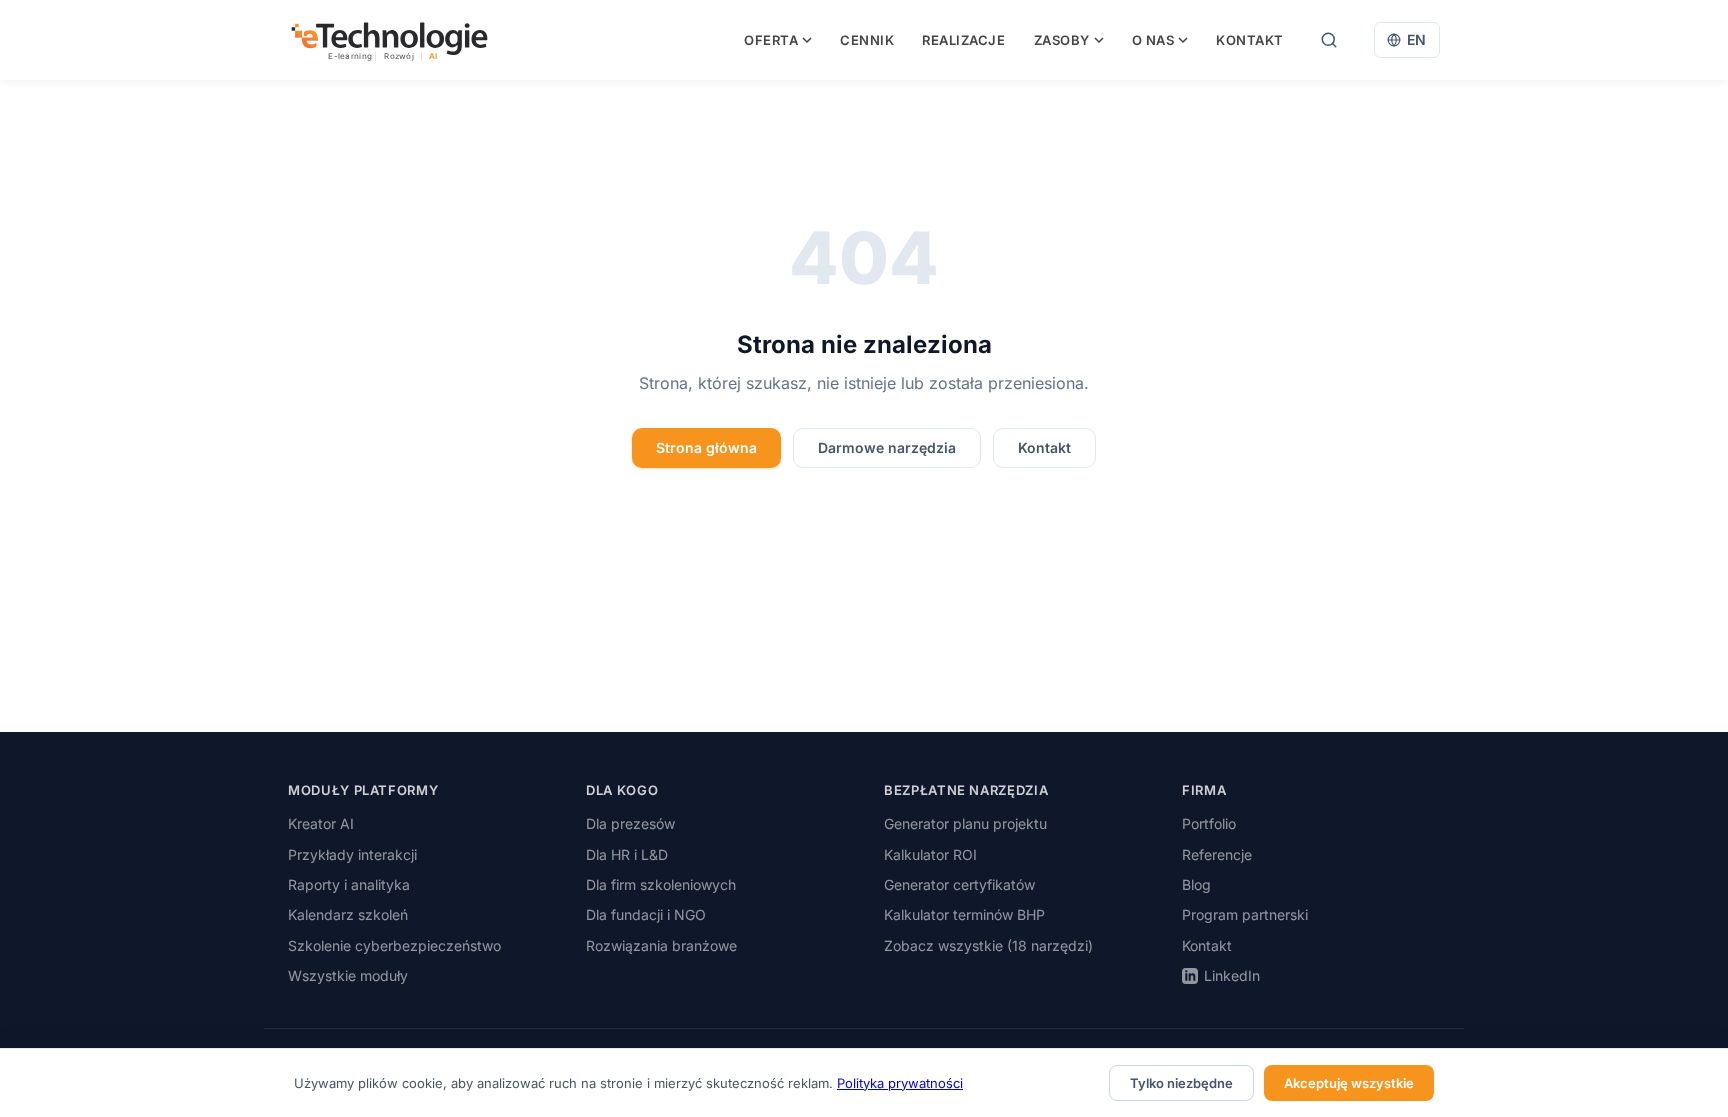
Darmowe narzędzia (887, 447)
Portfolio (1209, 823)
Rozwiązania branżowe (661, 945)
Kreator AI (321, 823)
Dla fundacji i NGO (646, 914)
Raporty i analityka (349, 884)
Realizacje (963, 40)
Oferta (771, 40)
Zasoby (1062, 40)
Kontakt (1250, 40)
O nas (1153, 40)
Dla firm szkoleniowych (661, 884)
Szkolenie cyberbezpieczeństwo (394, 945)
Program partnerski (1245, 914)
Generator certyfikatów (959, 884)
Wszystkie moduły (348, 975)
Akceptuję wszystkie (1349, 1083)
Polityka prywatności (900, 1083)
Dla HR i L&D (627, 854)
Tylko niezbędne (1181, 1083)
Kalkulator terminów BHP (964, 914)
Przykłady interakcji (352, 854)
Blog (1196, 884)
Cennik (867, 40)
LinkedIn (1232, 975)
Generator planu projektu (965, 823)
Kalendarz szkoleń (348, 914)
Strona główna (706, 447)
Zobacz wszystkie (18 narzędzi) (988, 945)
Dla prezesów (630, 823)
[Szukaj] (1329, 40)
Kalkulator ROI (930, 854)
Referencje (1217, 854)
